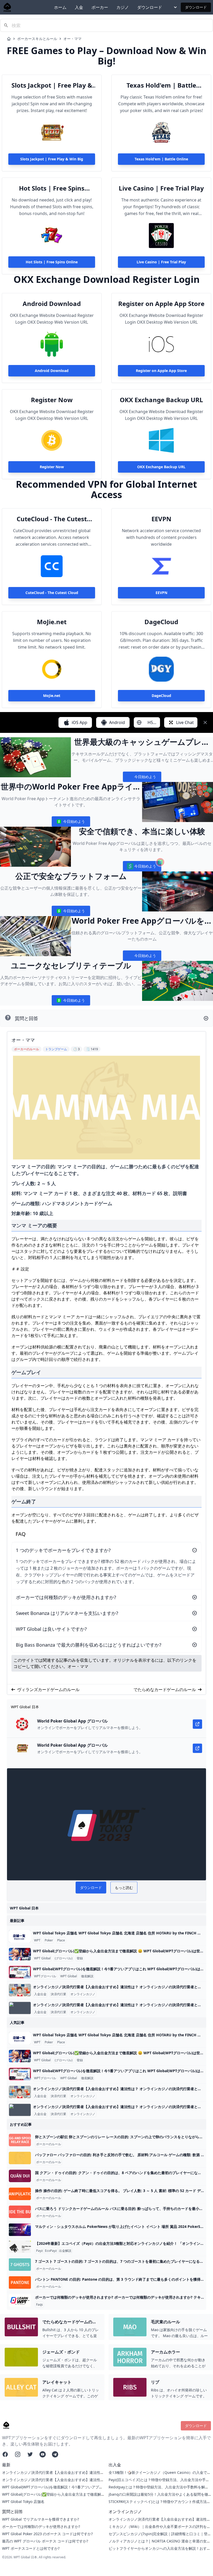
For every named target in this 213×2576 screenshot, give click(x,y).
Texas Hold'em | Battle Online (161, 85)
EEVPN (161, 519)
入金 (79, 7)
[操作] (20, 2194)
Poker (49, 1940)
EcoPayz (51, 2251)
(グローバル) (64, 1958)
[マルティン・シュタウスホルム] (20, 2230)
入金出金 (40, 1994)
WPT (37, 1940)
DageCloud (161, 622)
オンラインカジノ (83, 1994)
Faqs (39, 2305)
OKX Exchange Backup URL (161, 400)
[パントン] (20, 2282)
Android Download (52, 304)
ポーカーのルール (49, 2144)
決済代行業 (58, 1994)
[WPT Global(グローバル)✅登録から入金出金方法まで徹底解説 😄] (20, 1954)
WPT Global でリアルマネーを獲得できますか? (41, 2519)
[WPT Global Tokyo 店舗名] (20, 1936)
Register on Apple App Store (161, 304)
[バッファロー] (20, 2158)
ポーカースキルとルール (37, 39)
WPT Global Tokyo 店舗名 (23, 2502)
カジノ (123, 7)
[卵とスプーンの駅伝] (20, 2140)
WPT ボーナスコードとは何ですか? (31, 2548)
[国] (20, 2176)
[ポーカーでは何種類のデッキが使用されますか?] (20, 2300)
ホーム (60, 7)
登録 (80, 1958)
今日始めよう (142, 778)
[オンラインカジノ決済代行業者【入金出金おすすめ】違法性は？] (20, 1990)
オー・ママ (72, 39)
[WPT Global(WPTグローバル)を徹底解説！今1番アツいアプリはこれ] (20, 1972)
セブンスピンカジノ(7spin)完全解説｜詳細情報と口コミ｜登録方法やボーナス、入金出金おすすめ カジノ (158, 2536)
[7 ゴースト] (20, 2265)
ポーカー (100, 7)
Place (61, 1940)
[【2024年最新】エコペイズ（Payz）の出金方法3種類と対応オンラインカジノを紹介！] (20, 2247)
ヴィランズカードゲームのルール (48, 1690)
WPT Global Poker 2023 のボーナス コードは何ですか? (47, 2534)
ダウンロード (150, 7)
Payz (39, 2251)
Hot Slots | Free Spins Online (52, 188)
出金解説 (65, 2251)
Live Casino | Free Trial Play (161, 188)
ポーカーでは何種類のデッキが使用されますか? (41, 2526)
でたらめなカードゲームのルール (165, 1690)
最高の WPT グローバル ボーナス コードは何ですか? (45, 2541)
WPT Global (42, 1958)
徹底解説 (87, 1976)
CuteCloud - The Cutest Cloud (52, 519)
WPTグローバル (45, 1976)
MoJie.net (52, 622)
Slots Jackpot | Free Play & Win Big (52, 85)
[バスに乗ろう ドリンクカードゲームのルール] (20, 2212)
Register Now (52, 400)
